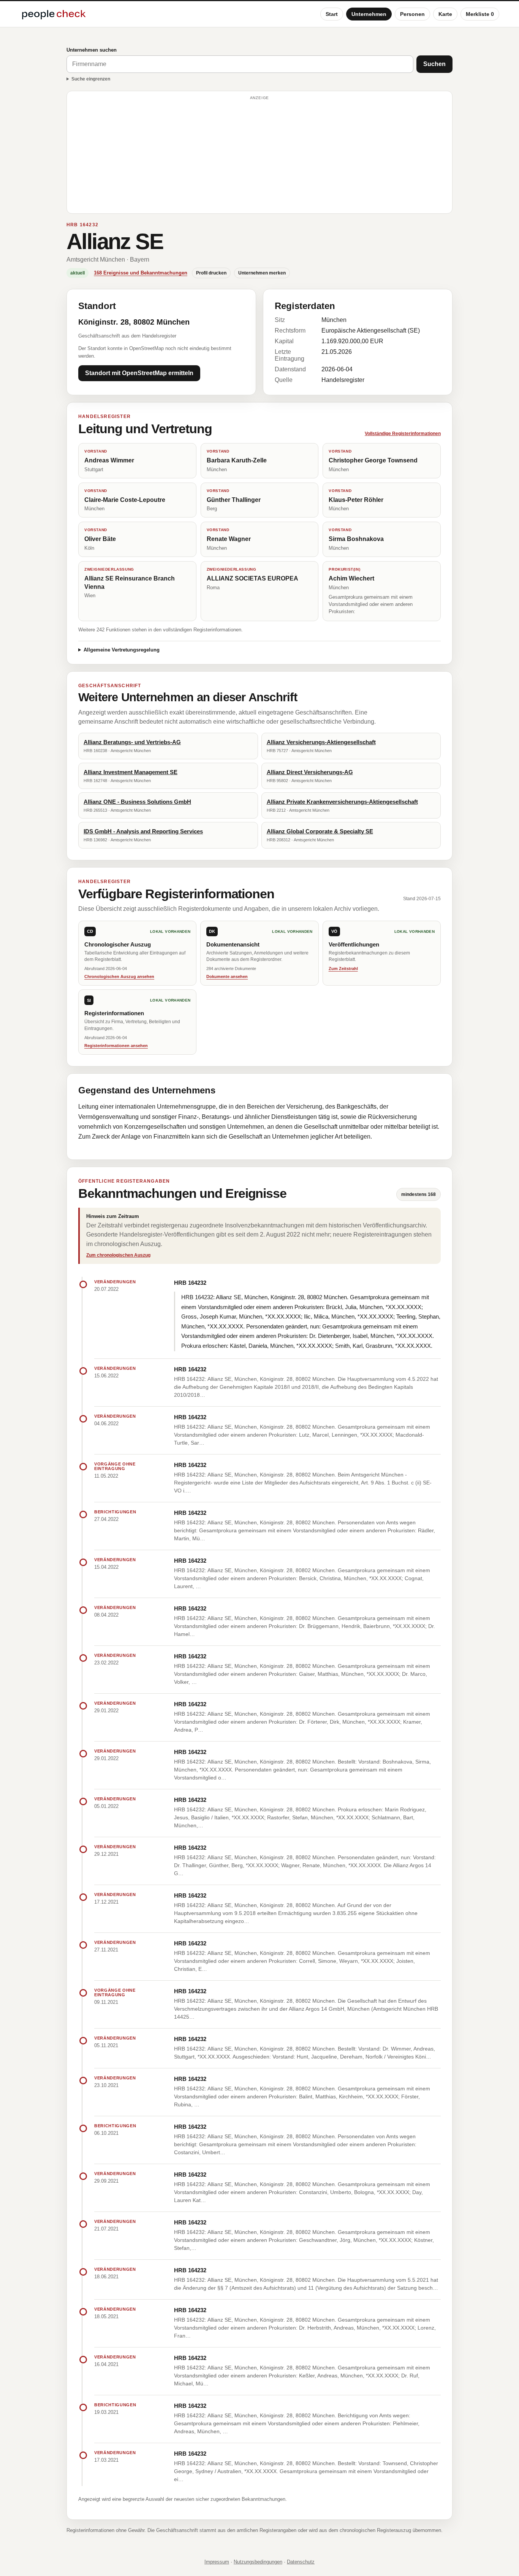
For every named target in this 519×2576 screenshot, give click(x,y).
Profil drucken (211, 273)
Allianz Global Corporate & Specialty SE (320, 831)
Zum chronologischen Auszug (118, 1255)
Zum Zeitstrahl (343, 969)
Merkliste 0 (480, 14)
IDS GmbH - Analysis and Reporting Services (143, 831)
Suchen (434, 64)
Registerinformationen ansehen (116, 1046)
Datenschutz (301, 2562)
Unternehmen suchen (92, 50)
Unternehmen (369, 14)
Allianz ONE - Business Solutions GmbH (137, 802)
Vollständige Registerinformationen (403, 434)
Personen (412, 14)
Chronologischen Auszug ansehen (119, 976)
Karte (445, 14)
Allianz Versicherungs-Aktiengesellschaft (321, 742)
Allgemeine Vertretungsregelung (122, 650)
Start (332, 14)
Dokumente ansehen (227, 976)
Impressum (217, 2562)
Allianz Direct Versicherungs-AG (310, 772)
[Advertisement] (259, 156)
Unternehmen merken (262, 273)
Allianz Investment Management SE (131, 772)
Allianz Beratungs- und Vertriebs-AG (132, 742)
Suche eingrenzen (91, 79)
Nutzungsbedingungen (258, 2562)
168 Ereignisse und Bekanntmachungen (141, 273)
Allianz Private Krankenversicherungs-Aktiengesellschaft (342, 802)
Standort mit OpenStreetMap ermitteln (139, 373)
